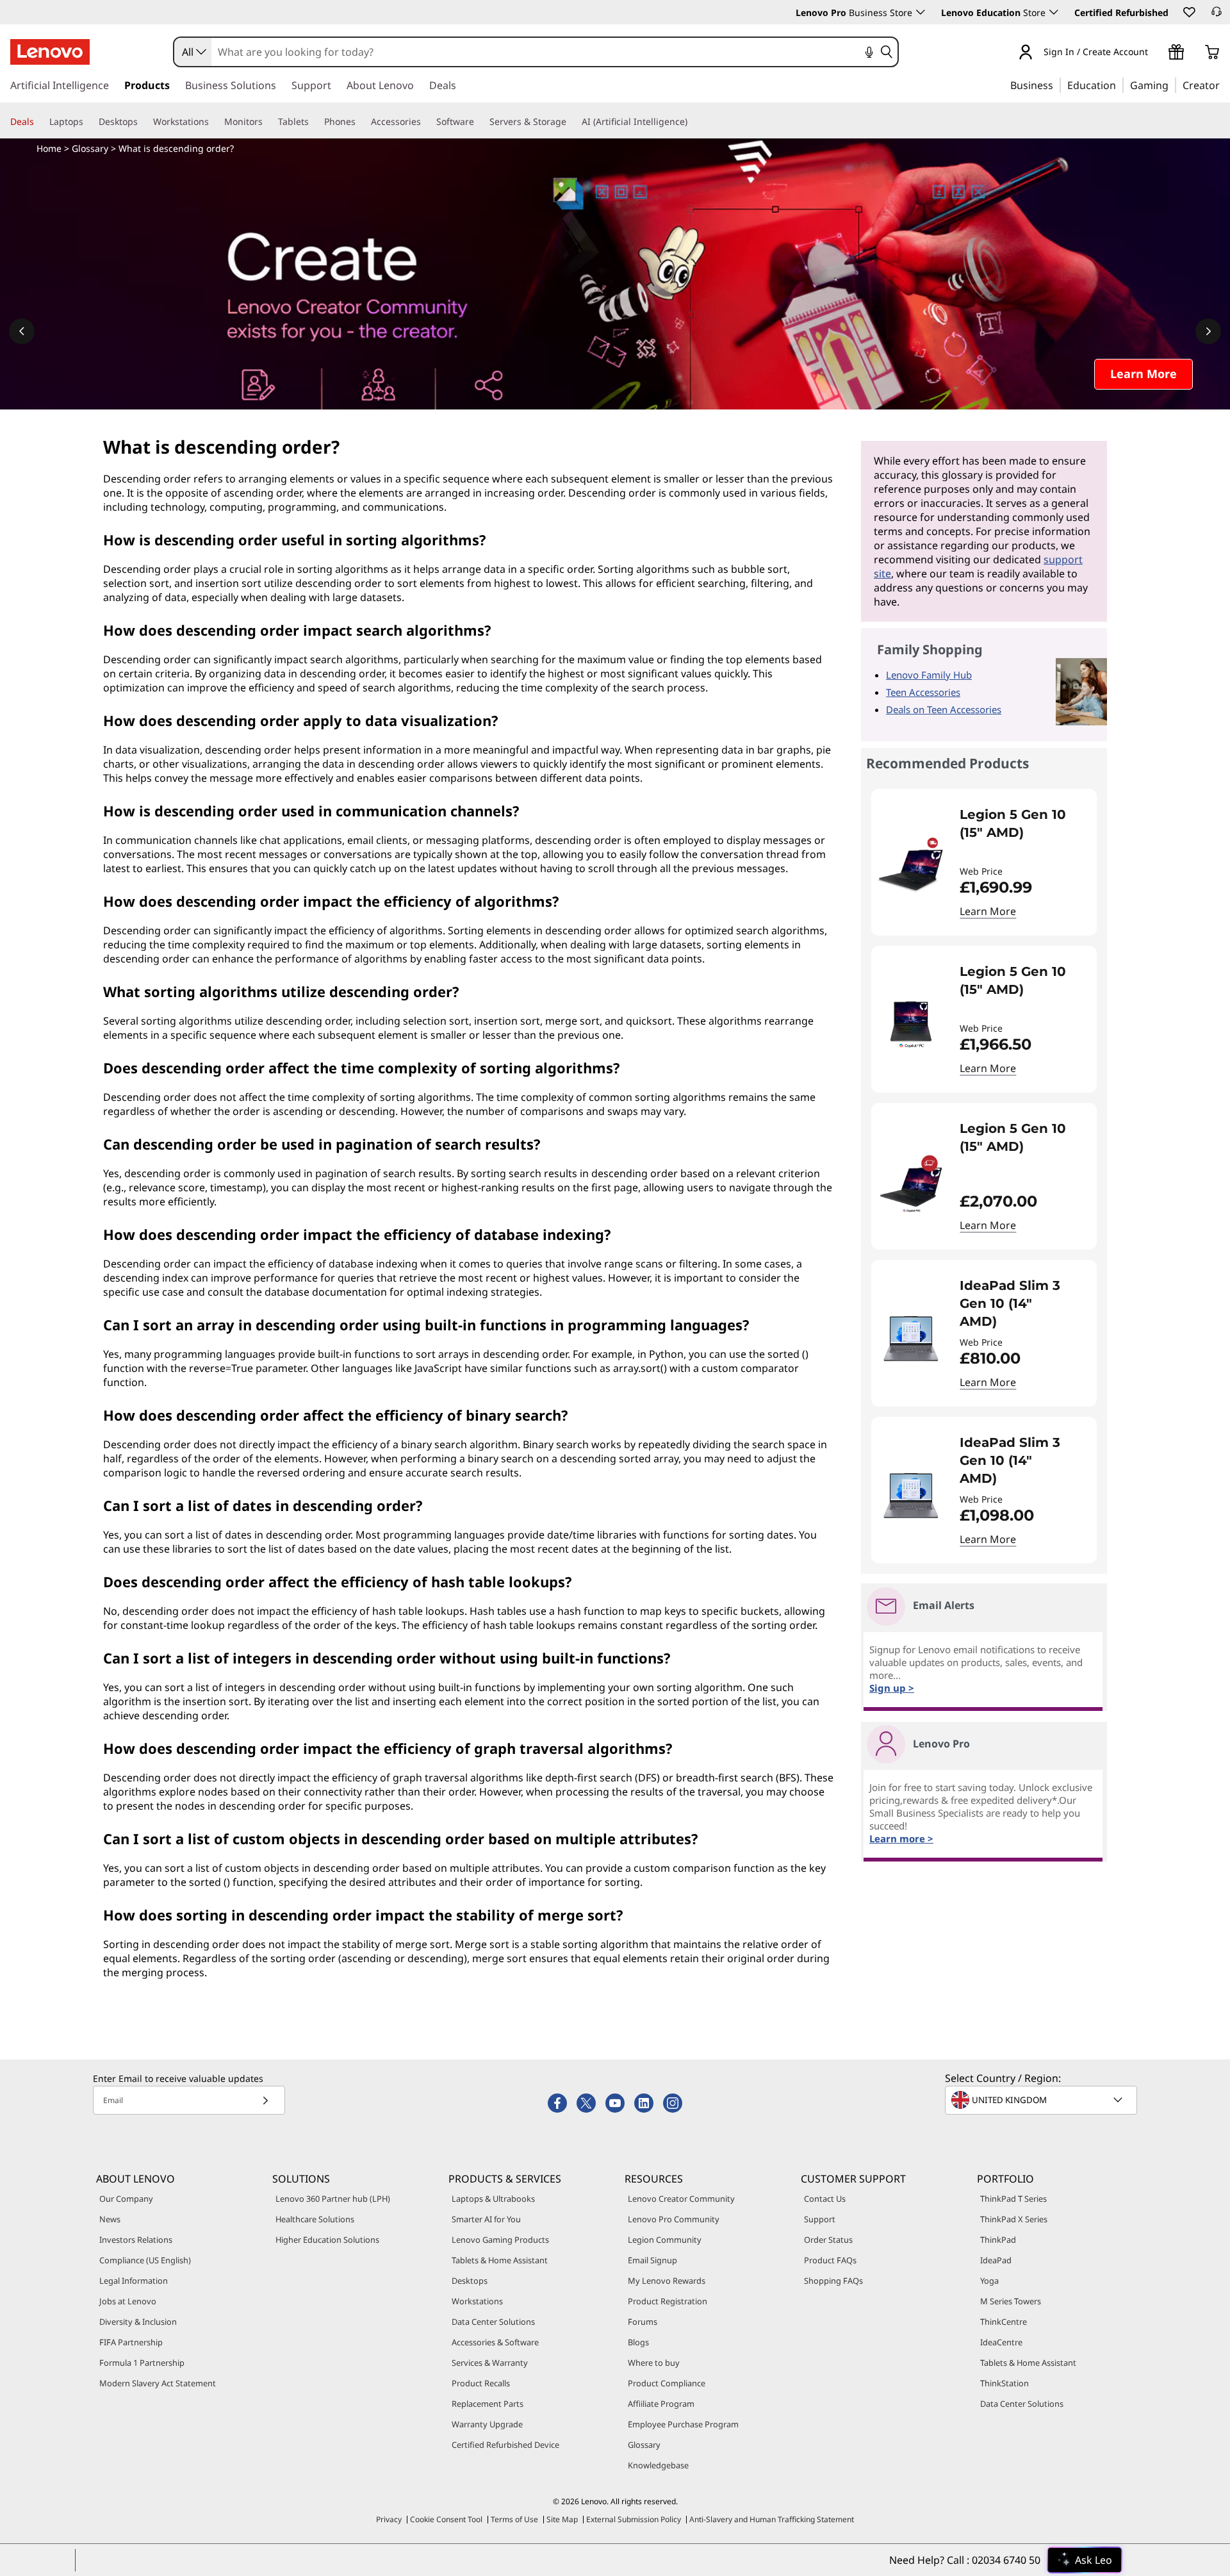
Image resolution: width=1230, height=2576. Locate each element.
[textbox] (1042, 2100)
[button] (1188, 12)
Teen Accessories (923, 692)
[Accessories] (426, 122)
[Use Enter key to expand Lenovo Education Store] (1054, 12)
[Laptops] (88, 122)
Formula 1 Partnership (142, 2363)
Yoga (989, 2281)
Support (820, 2219)
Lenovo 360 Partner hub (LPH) (333, 2199)
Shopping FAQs (833, 2281)
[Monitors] (268, 122)
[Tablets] (314, 122)
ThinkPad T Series (1013, 2199)
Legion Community (665, 2240)
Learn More (988, 911)
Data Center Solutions (493, 2322)
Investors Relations (136, 2240)
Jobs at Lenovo (128, 2301)
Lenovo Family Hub (929, 675)
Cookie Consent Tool (446, 2519)
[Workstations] (214, 122)
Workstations (477, 2301)
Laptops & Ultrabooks (493, 2199)
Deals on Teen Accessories (944, 709)
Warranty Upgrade (487, 2424)
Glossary (90, 148)
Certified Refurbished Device (505, 2445)
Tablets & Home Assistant (500, 2260)
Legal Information (134, 2281)
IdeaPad (996, 2260)
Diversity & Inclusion (138, 2322)
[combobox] (193, 52)
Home (49, 148)
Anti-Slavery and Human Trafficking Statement (772, 2519)
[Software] (479, 122)
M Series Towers (1011, 2301)
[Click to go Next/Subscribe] (265, 2100)
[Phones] (361, 122)
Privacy (389, 2519)
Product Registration (668, 2301)
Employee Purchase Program (683, 2424)
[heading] (1020, 832)
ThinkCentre (1004, 2322)
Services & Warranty (490, 2363)
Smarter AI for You (486, 2219)
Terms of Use (514, 2519)
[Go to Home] (50, 52)
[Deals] (39, 122)
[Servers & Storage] (571, 122)
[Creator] (1224, 85)
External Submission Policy (634, 2519)
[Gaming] (1172, 85)
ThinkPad (998, 2240)
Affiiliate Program (661, 2404)
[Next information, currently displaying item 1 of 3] (1208, 331)
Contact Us (825, 2199)
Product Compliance (667, 2383)
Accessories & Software (495, 2342)
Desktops (470, 2281)
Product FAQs (830, 2260)
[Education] (1120, 85)
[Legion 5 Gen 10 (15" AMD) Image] (911, 867)
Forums (643, 2322)
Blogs (638, 2342)
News (110, 2219)
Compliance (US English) (145, 2260)
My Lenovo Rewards (667, 2281)
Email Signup (652, 2260)
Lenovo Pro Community (674, 2219)
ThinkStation (1004, 2383)
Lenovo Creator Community (681, 2199)
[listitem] (984, 862)
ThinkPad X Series (1014, 2219)
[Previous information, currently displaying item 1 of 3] (22, 331)
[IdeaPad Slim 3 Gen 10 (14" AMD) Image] (911, 1338)
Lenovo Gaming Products (500, 2240)
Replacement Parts (488, 2404)
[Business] (1057, 85)
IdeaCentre (1001, 2342)
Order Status (828, 2240)
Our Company (126, 2199)
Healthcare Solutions (315, 2219)
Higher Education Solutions (327, 2240)
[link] (1217, 15)
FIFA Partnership (131, 2342)
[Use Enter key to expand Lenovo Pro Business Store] (921, 12)
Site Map (562, 2519)
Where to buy (654, 2363)
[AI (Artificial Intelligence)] (693, 122)
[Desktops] (143, 122)
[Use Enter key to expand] (1156, 53)
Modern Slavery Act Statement (158, 2383)
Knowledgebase (658, 2465)
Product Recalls (481, 2383)
